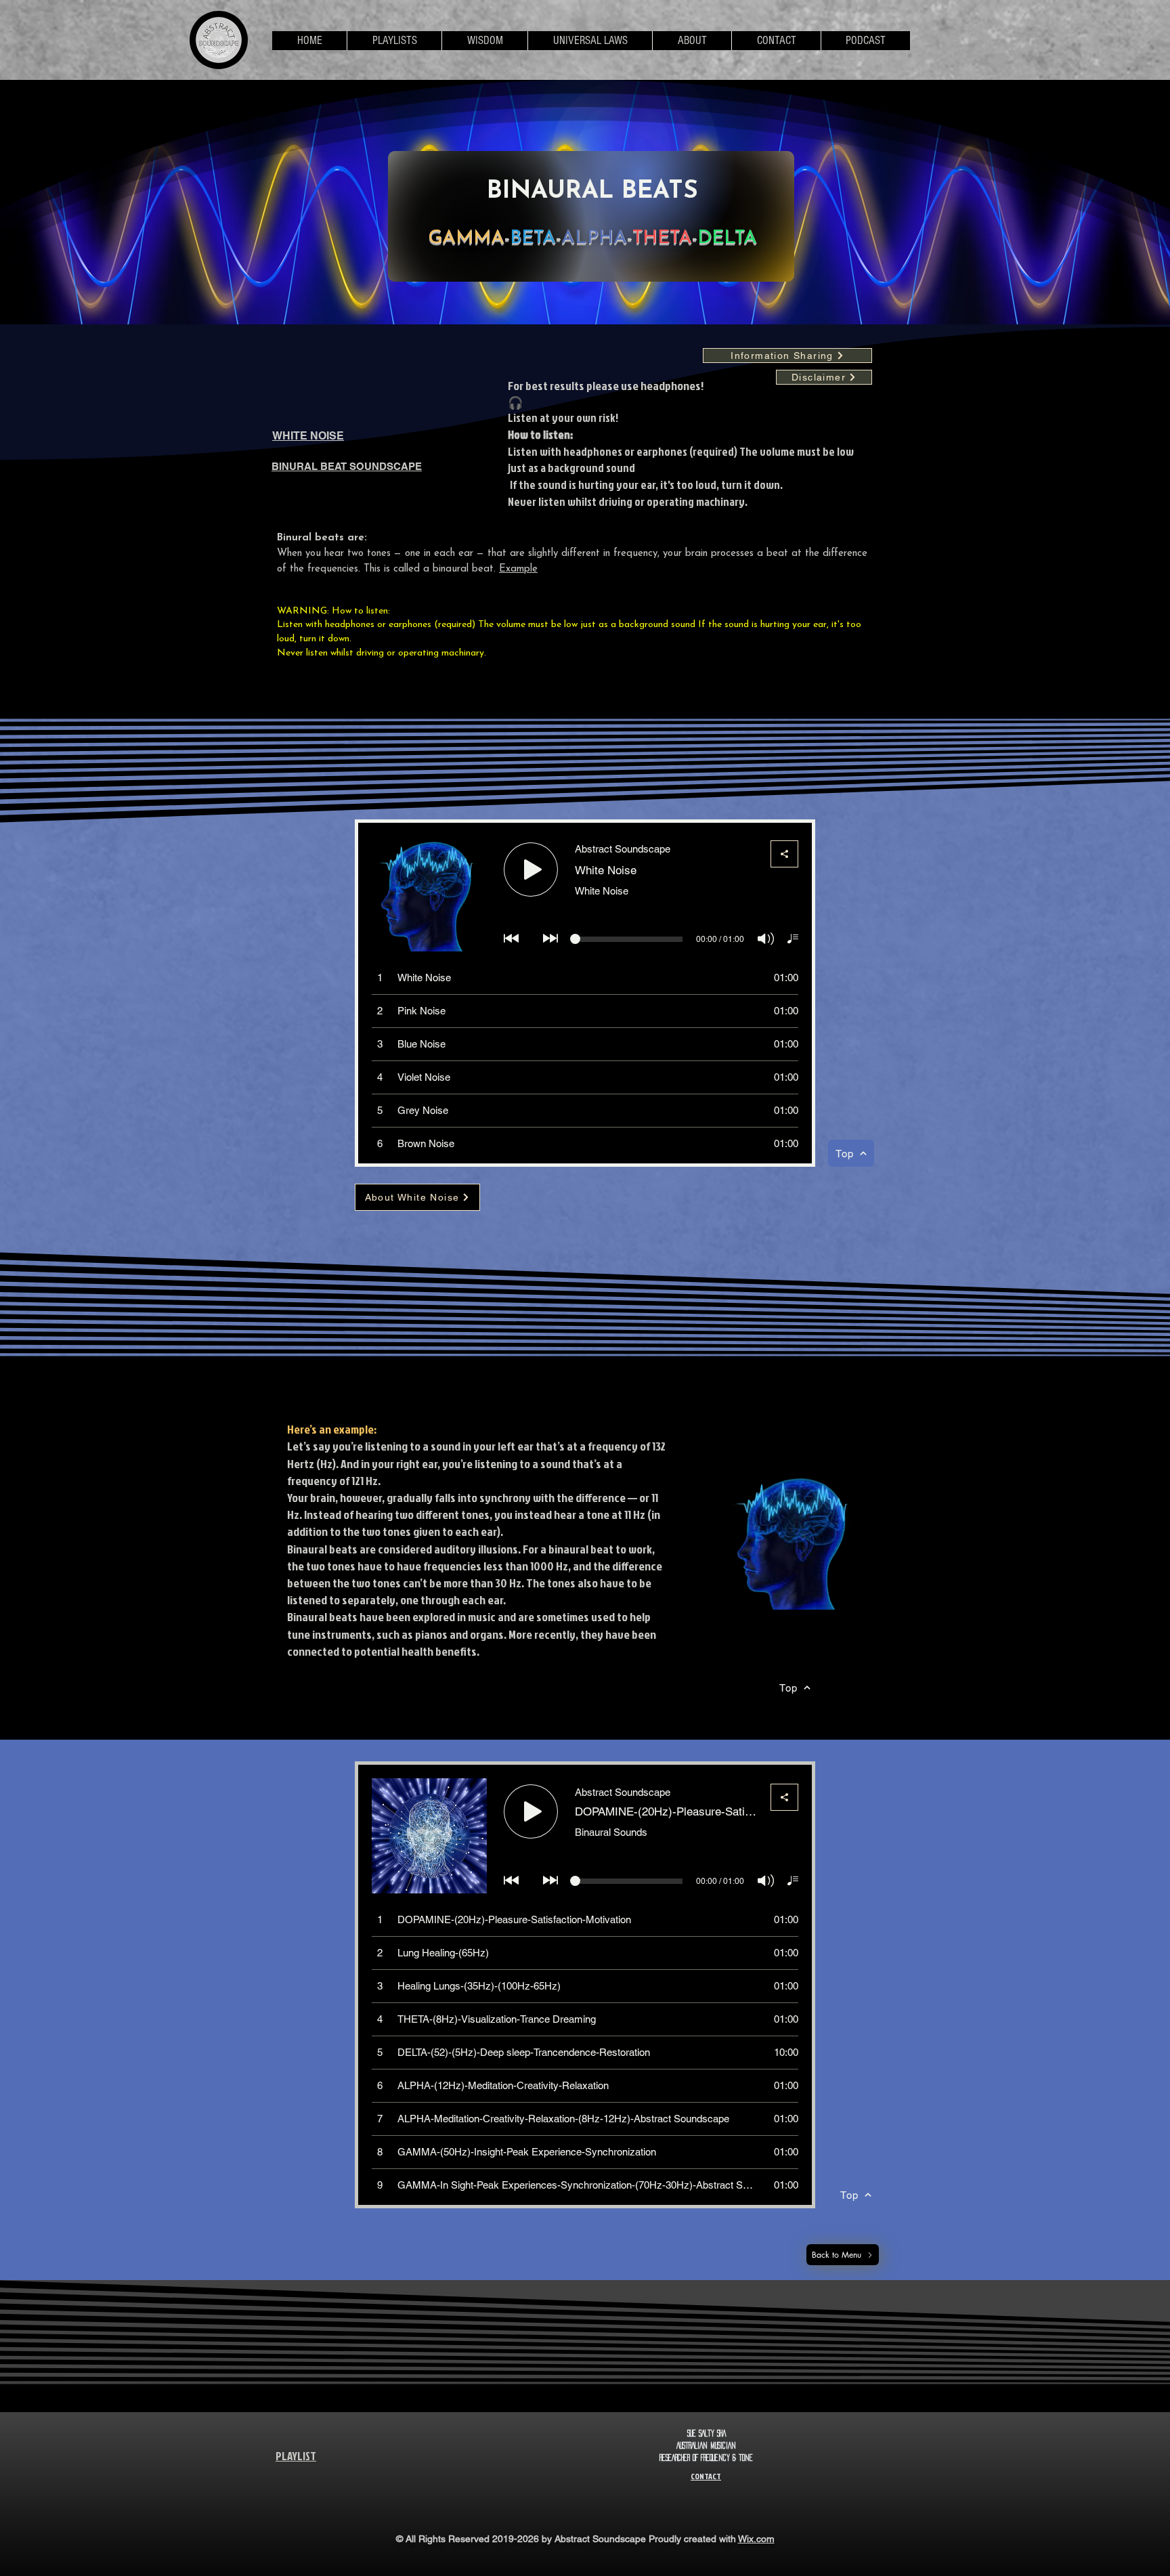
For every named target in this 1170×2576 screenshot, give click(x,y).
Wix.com (756, 2539)
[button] (394, 41)
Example (518, 569)
